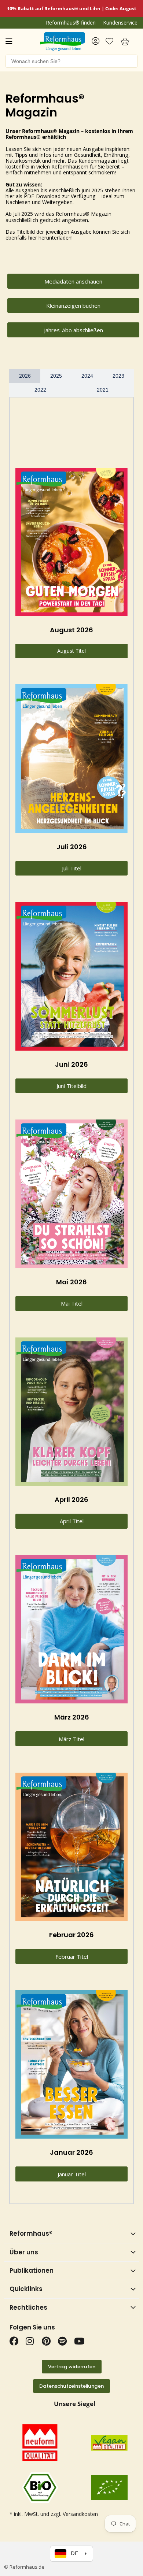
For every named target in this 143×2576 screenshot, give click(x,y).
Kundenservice (120, 23)
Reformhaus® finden (71, 23)
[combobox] (71, 61)
